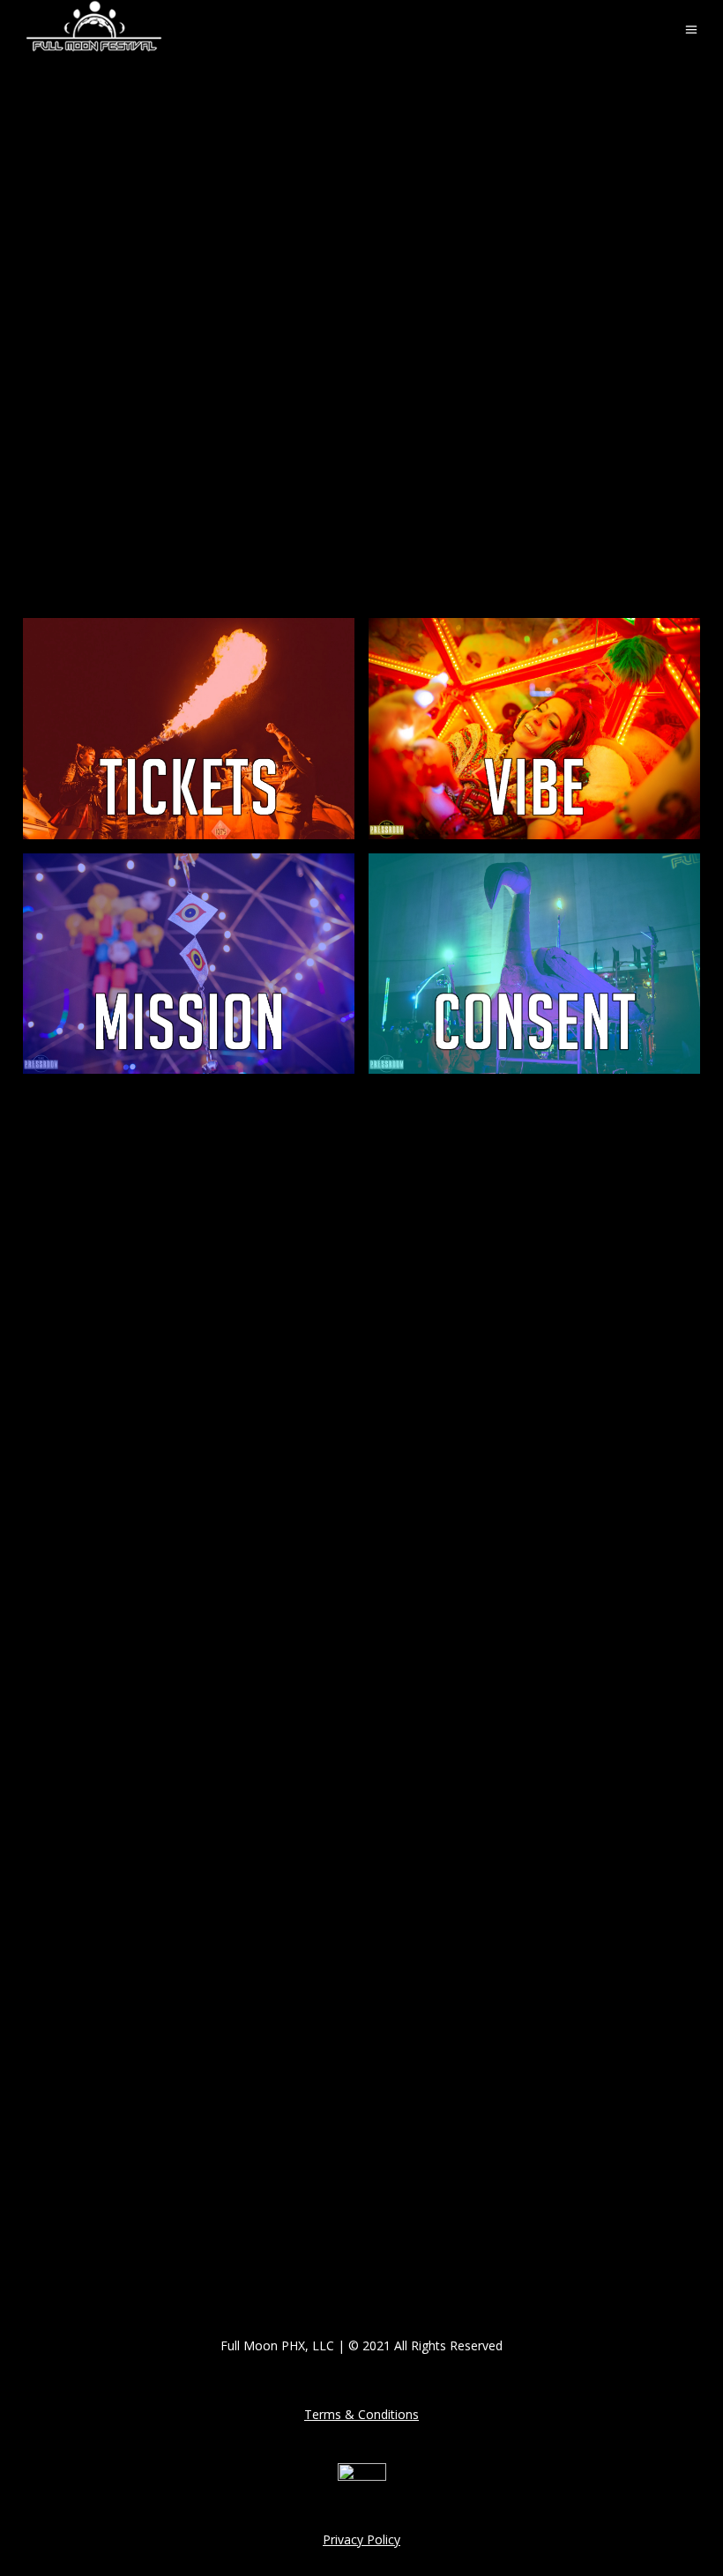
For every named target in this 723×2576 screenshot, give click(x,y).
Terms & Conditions (361, 2414)
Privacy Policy (361, 2539)
